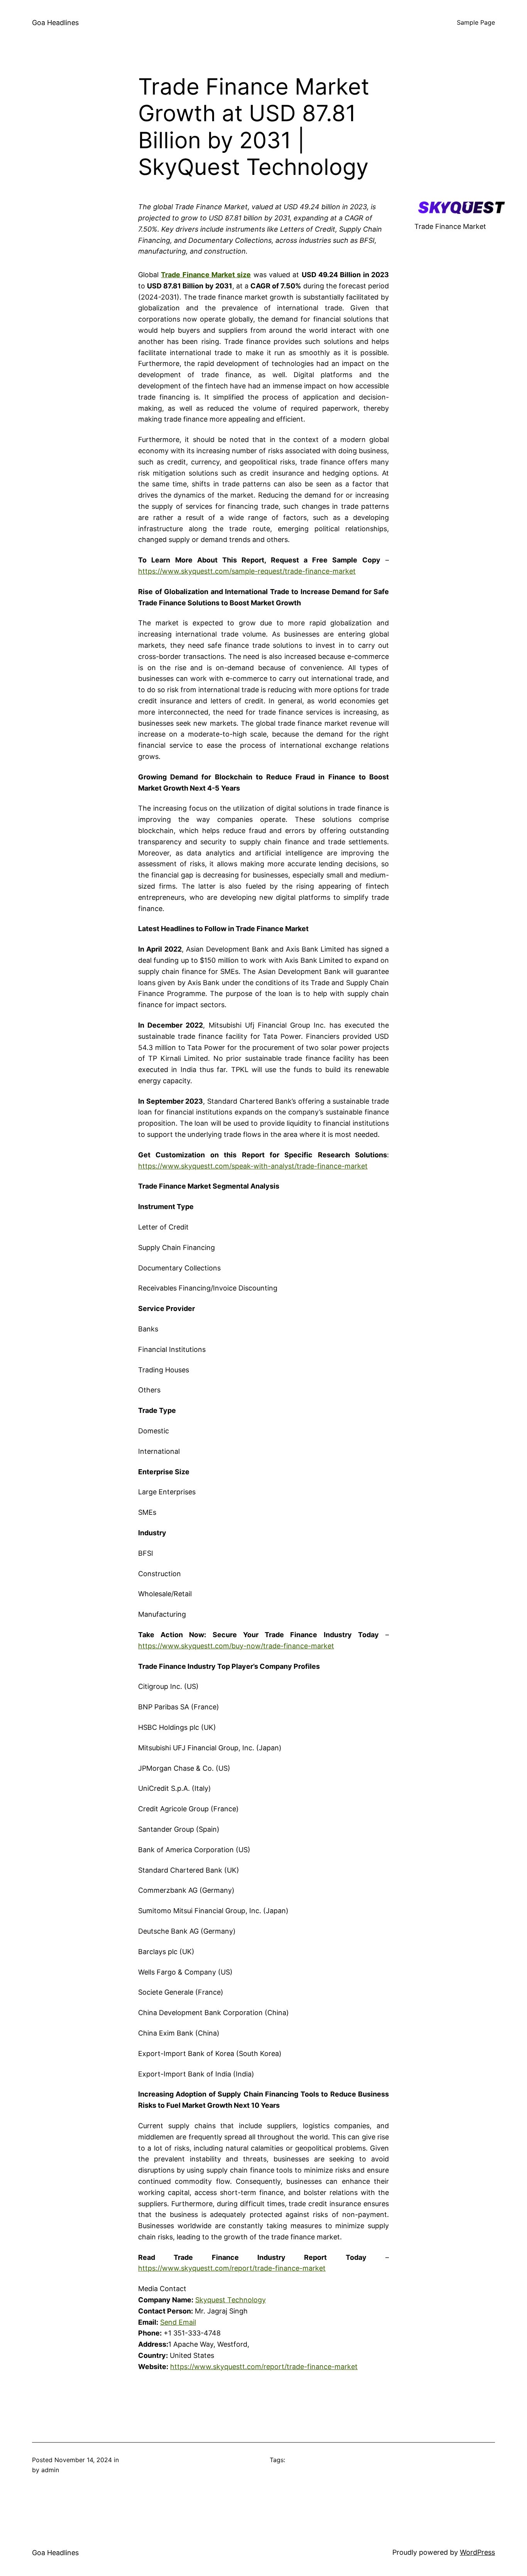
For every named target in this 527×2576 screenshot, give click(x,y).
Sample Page (476, 22)
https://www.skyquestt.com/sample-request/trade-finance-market (247, 571)
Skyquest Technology (231, 2300)
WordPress (477, 2552)
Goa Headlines (55, 23)
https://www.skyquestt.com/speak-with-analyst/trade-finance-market (253, 1166)
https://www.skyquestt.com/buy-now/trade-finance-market (236, 1646)
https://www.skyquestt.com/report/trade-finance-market (232, 2268)
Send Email (178, 2322)
